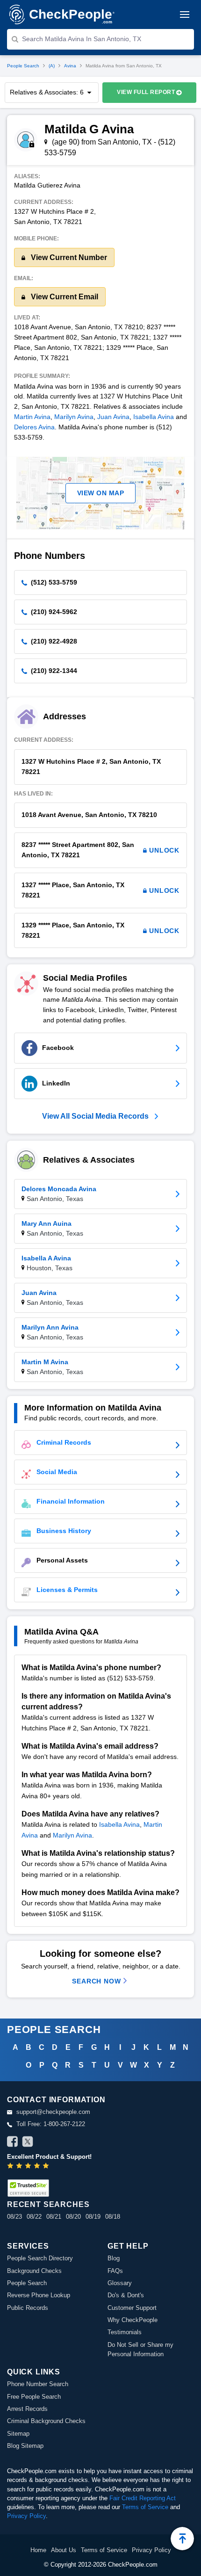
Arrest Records (27, 2409)
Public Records (28, 2308)
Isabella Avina (154, 417)
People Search (23, 66)
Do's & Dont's (126, 2295)
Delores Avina (34, 427)
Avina (70, 66)
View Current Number (68, 257)
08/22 (34, 2217)
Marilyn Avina (74, 417)
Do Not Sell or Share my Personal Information (140, 2349)
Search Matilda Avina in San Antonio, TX (82, 39)
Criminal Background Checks (46, 2421)
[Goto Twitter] (28, 2143)
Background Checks (34, 2271)
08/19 (93, 2217)
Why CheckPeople (133, 2320)
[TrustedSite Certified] (28, 2188)
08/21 (54, 2217)
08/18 (113, 2217)
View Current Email (64, 297)
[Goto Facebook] (13, 2143)
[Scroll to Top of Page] (182, 2539)
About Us (64, 2550)
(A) (52, 66)
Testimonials (125, 2332)
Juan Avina (113, 417)
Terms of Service (145, 2507)
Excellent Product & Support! (49, 2157)
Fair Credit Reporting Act (143, 2498)
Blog (114, 2258)
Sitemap (18, 2434)
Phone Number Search (38, 2384)
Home (38, 2550)
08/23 (14, 2217)
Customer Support (132, 2308)
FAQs (115, 2271)
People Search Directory (40, 2258)
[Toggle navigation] (185, 14)
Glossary (120, 2283)
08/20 (73, 2217)
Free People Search (34, 2397)
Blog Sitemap (25, 2446)
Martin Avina (32, 417)
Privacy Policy (26, 2516)
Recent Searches (48, 2204)
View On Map (101, 493)
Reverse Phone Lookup (39, 2295)
